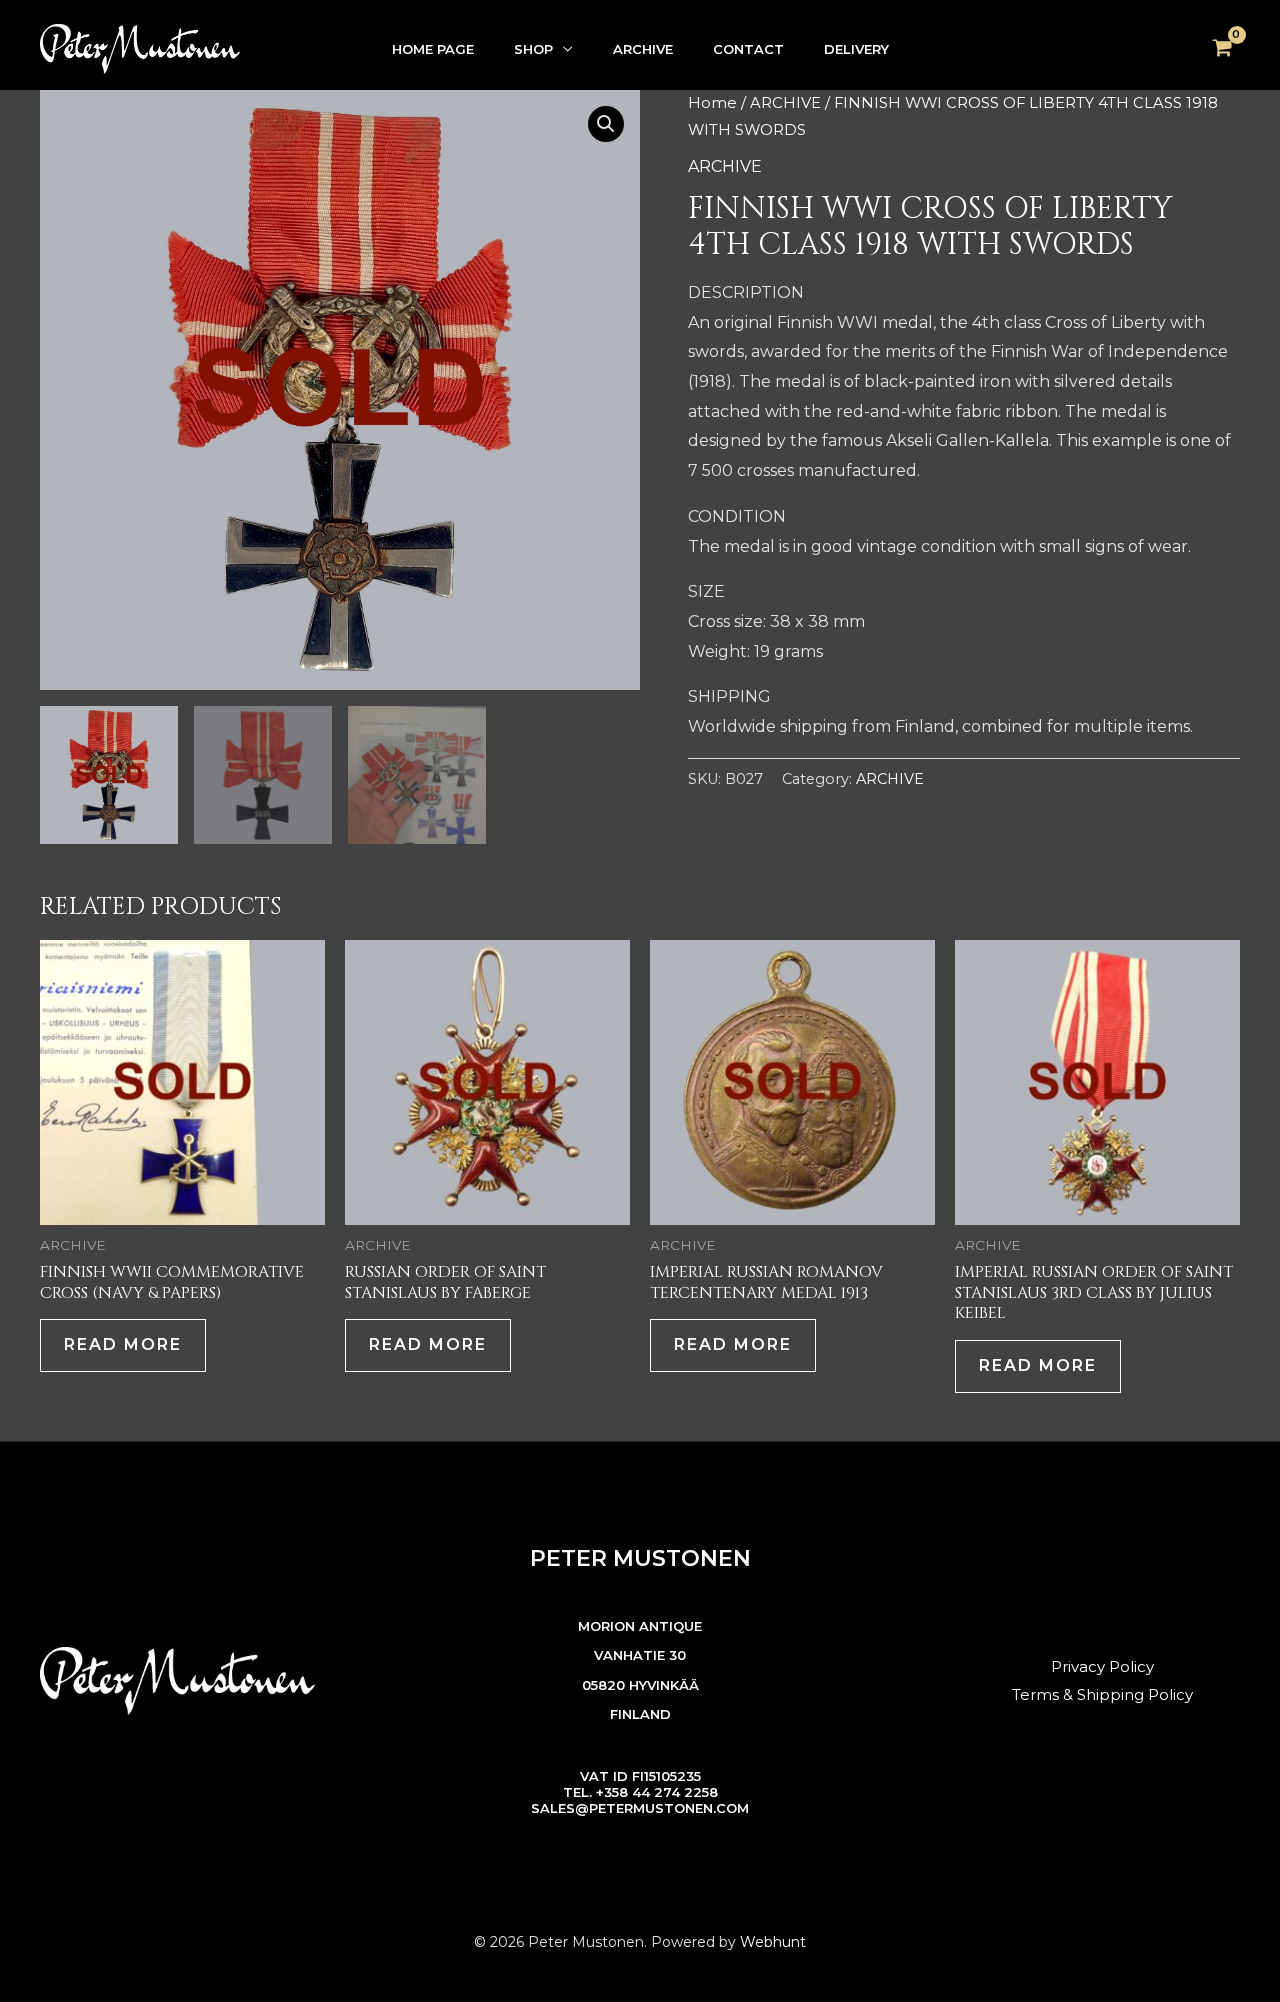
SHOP (533, 49)
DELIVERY (856, 49)
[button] (606, 124)
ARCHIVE (643, 49)
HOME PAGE (433, 49)
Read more (123, 1344)
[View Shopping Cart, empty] (1222, 49)
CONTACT (748, 49)
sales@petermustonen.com (640, 1808)
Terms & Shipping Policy (1102, 1694)
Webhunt (773, 1942)
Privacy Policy (1102, 1666)
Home (712, 103)
